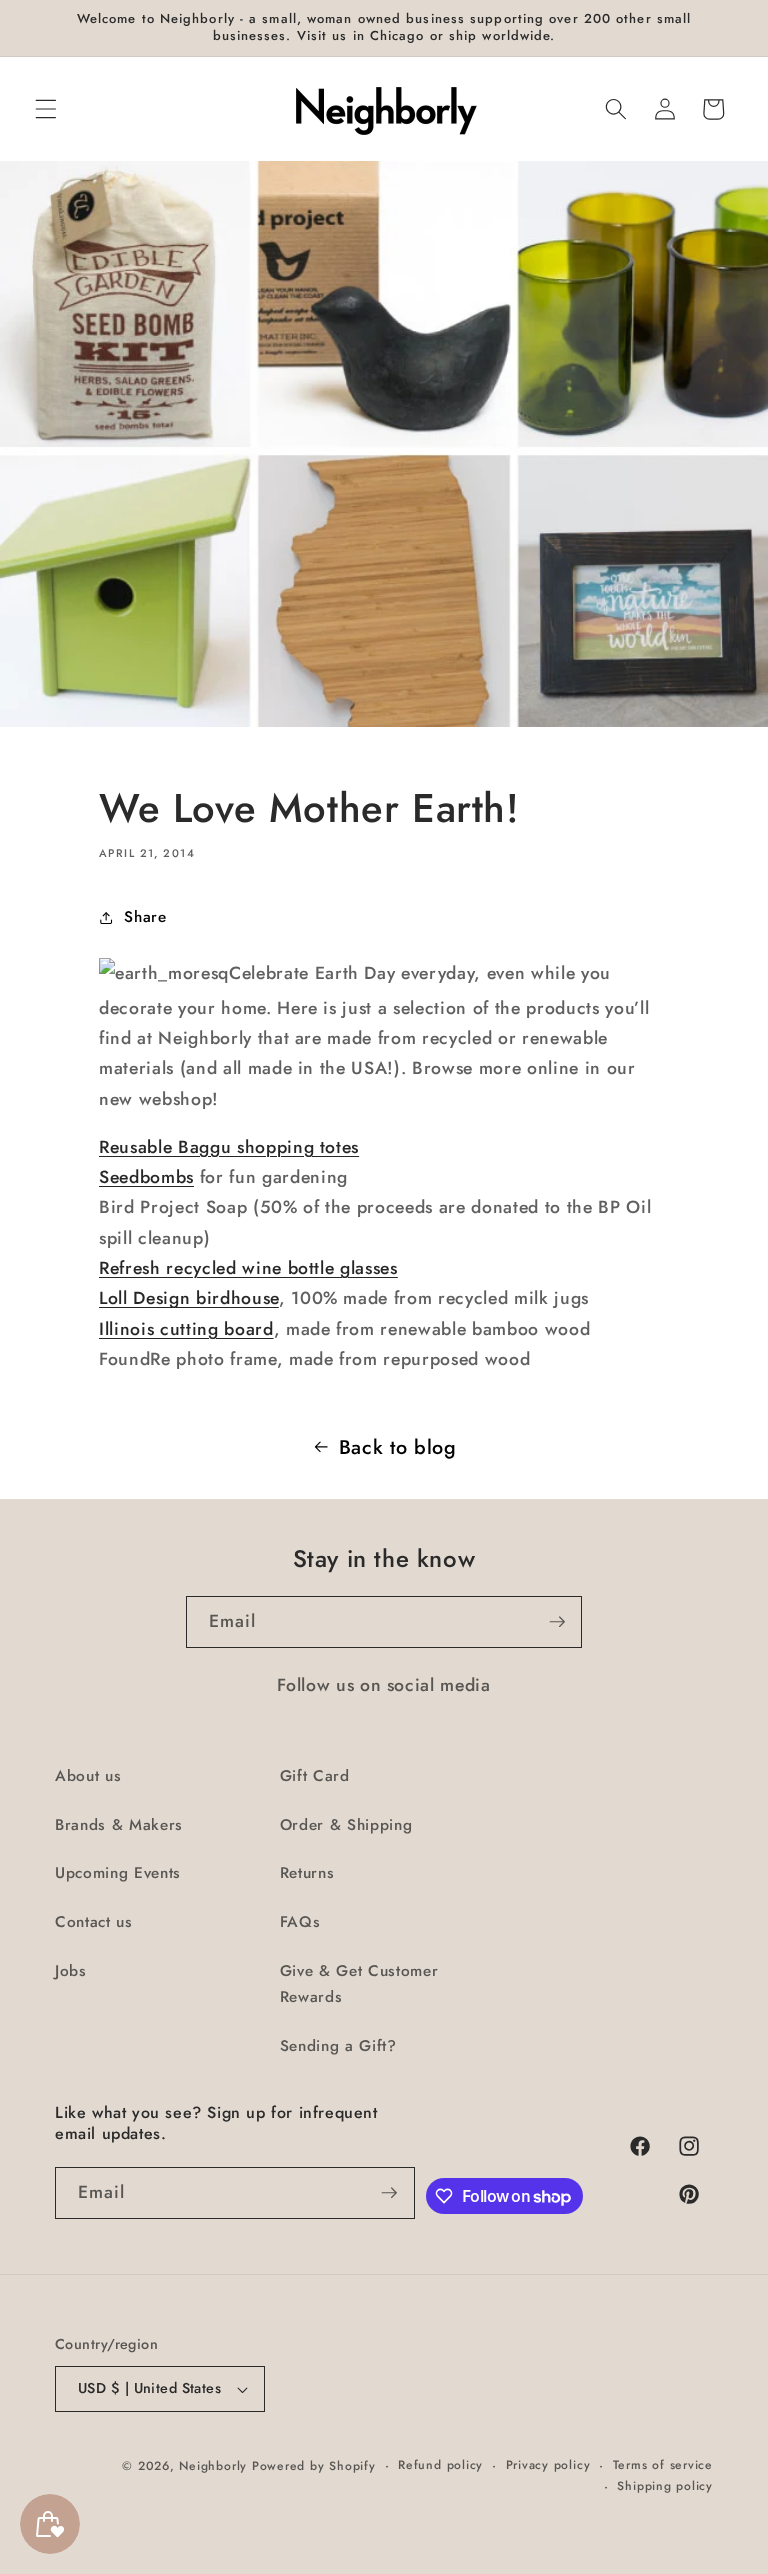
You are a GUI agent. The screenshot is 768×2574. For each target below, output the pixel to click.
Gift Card (315, 1776)
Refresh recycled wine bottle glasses (248, 1268)
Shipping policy (665, 2486)
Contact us (94, 1922)
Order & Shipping (346, 1825)
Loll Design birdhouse (189, 1298)
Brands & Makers (119, 1825)
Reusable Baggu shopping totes (229, 1147)
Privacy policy (548, 2465)
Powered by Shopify (314, 2466)
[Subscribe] (557, 1622)
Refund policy (440, 2465)
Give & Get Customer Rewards (359, 1984)
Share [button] (145, 917)
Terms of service (663, 2465)
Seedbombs (146, 1177)
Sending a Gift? (338, 2046)
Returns (307, 1873)
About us (88, 1776)
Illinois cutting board (186, 1329)
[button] (46, 109)
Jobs (71, 1971)
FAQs (300, 1922)
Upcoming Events (118, 1873)
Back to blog (398, 1447)
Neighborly (213, 2466)
